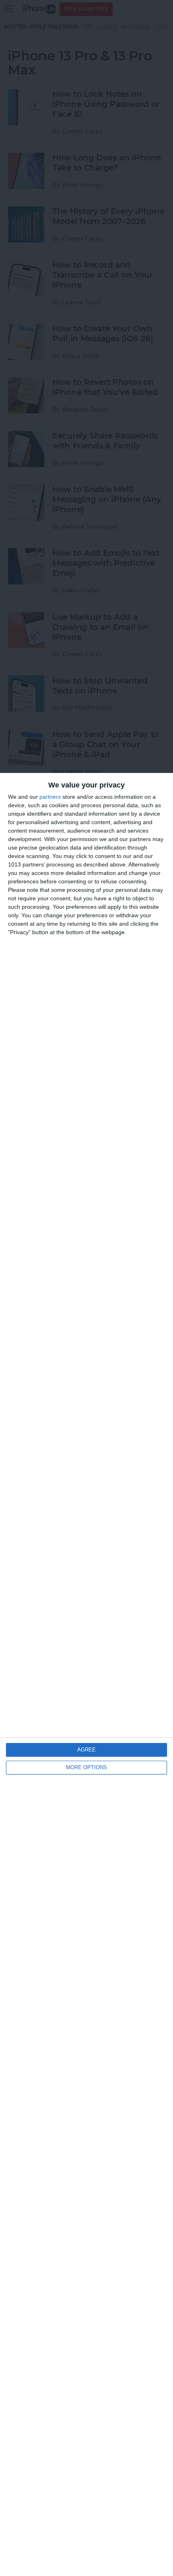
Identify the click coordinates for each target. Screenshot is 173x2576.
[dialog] (86, 1674)
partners (50, 797)
